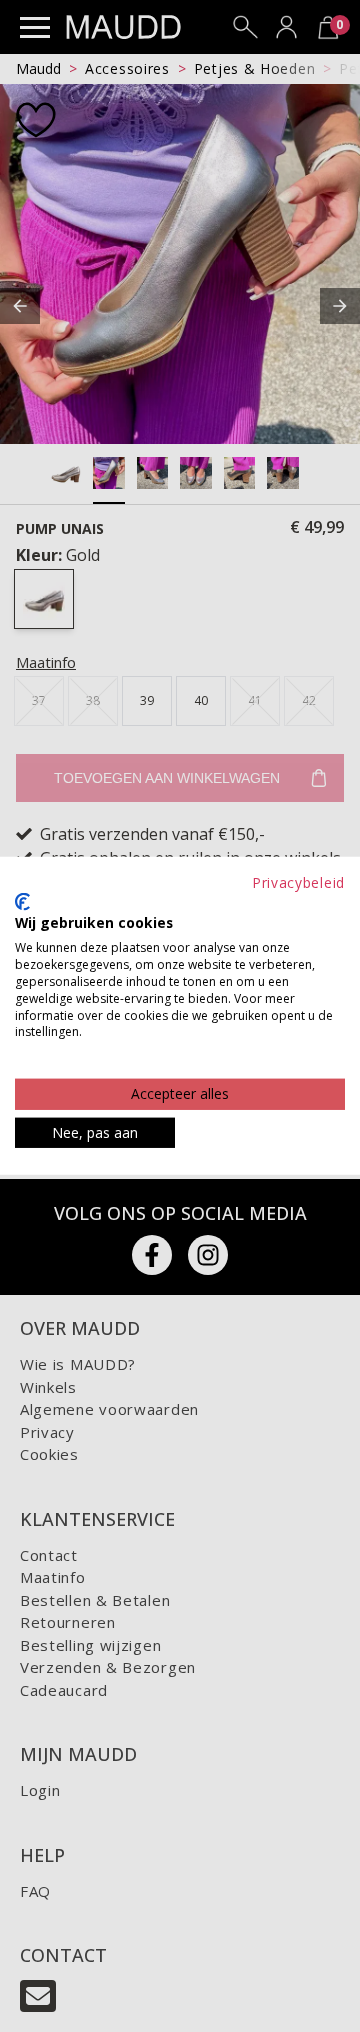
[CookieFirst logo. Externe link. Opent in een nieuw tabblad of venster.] (22, 902)
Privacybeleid (298, 882)
